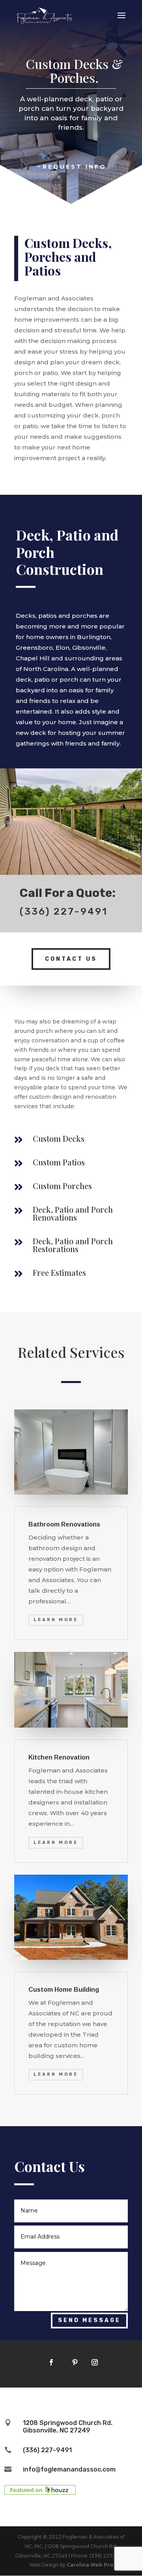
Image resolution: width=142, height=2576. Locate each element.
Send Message (89, 2320)
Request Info (75, 167)
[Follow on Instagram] (95, 2362)
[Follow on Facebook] (51, 2362)
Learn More (56, 1620)
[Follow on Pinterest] (75, 2362)
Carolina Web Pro (90, 2565)
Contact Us (71, 959)
